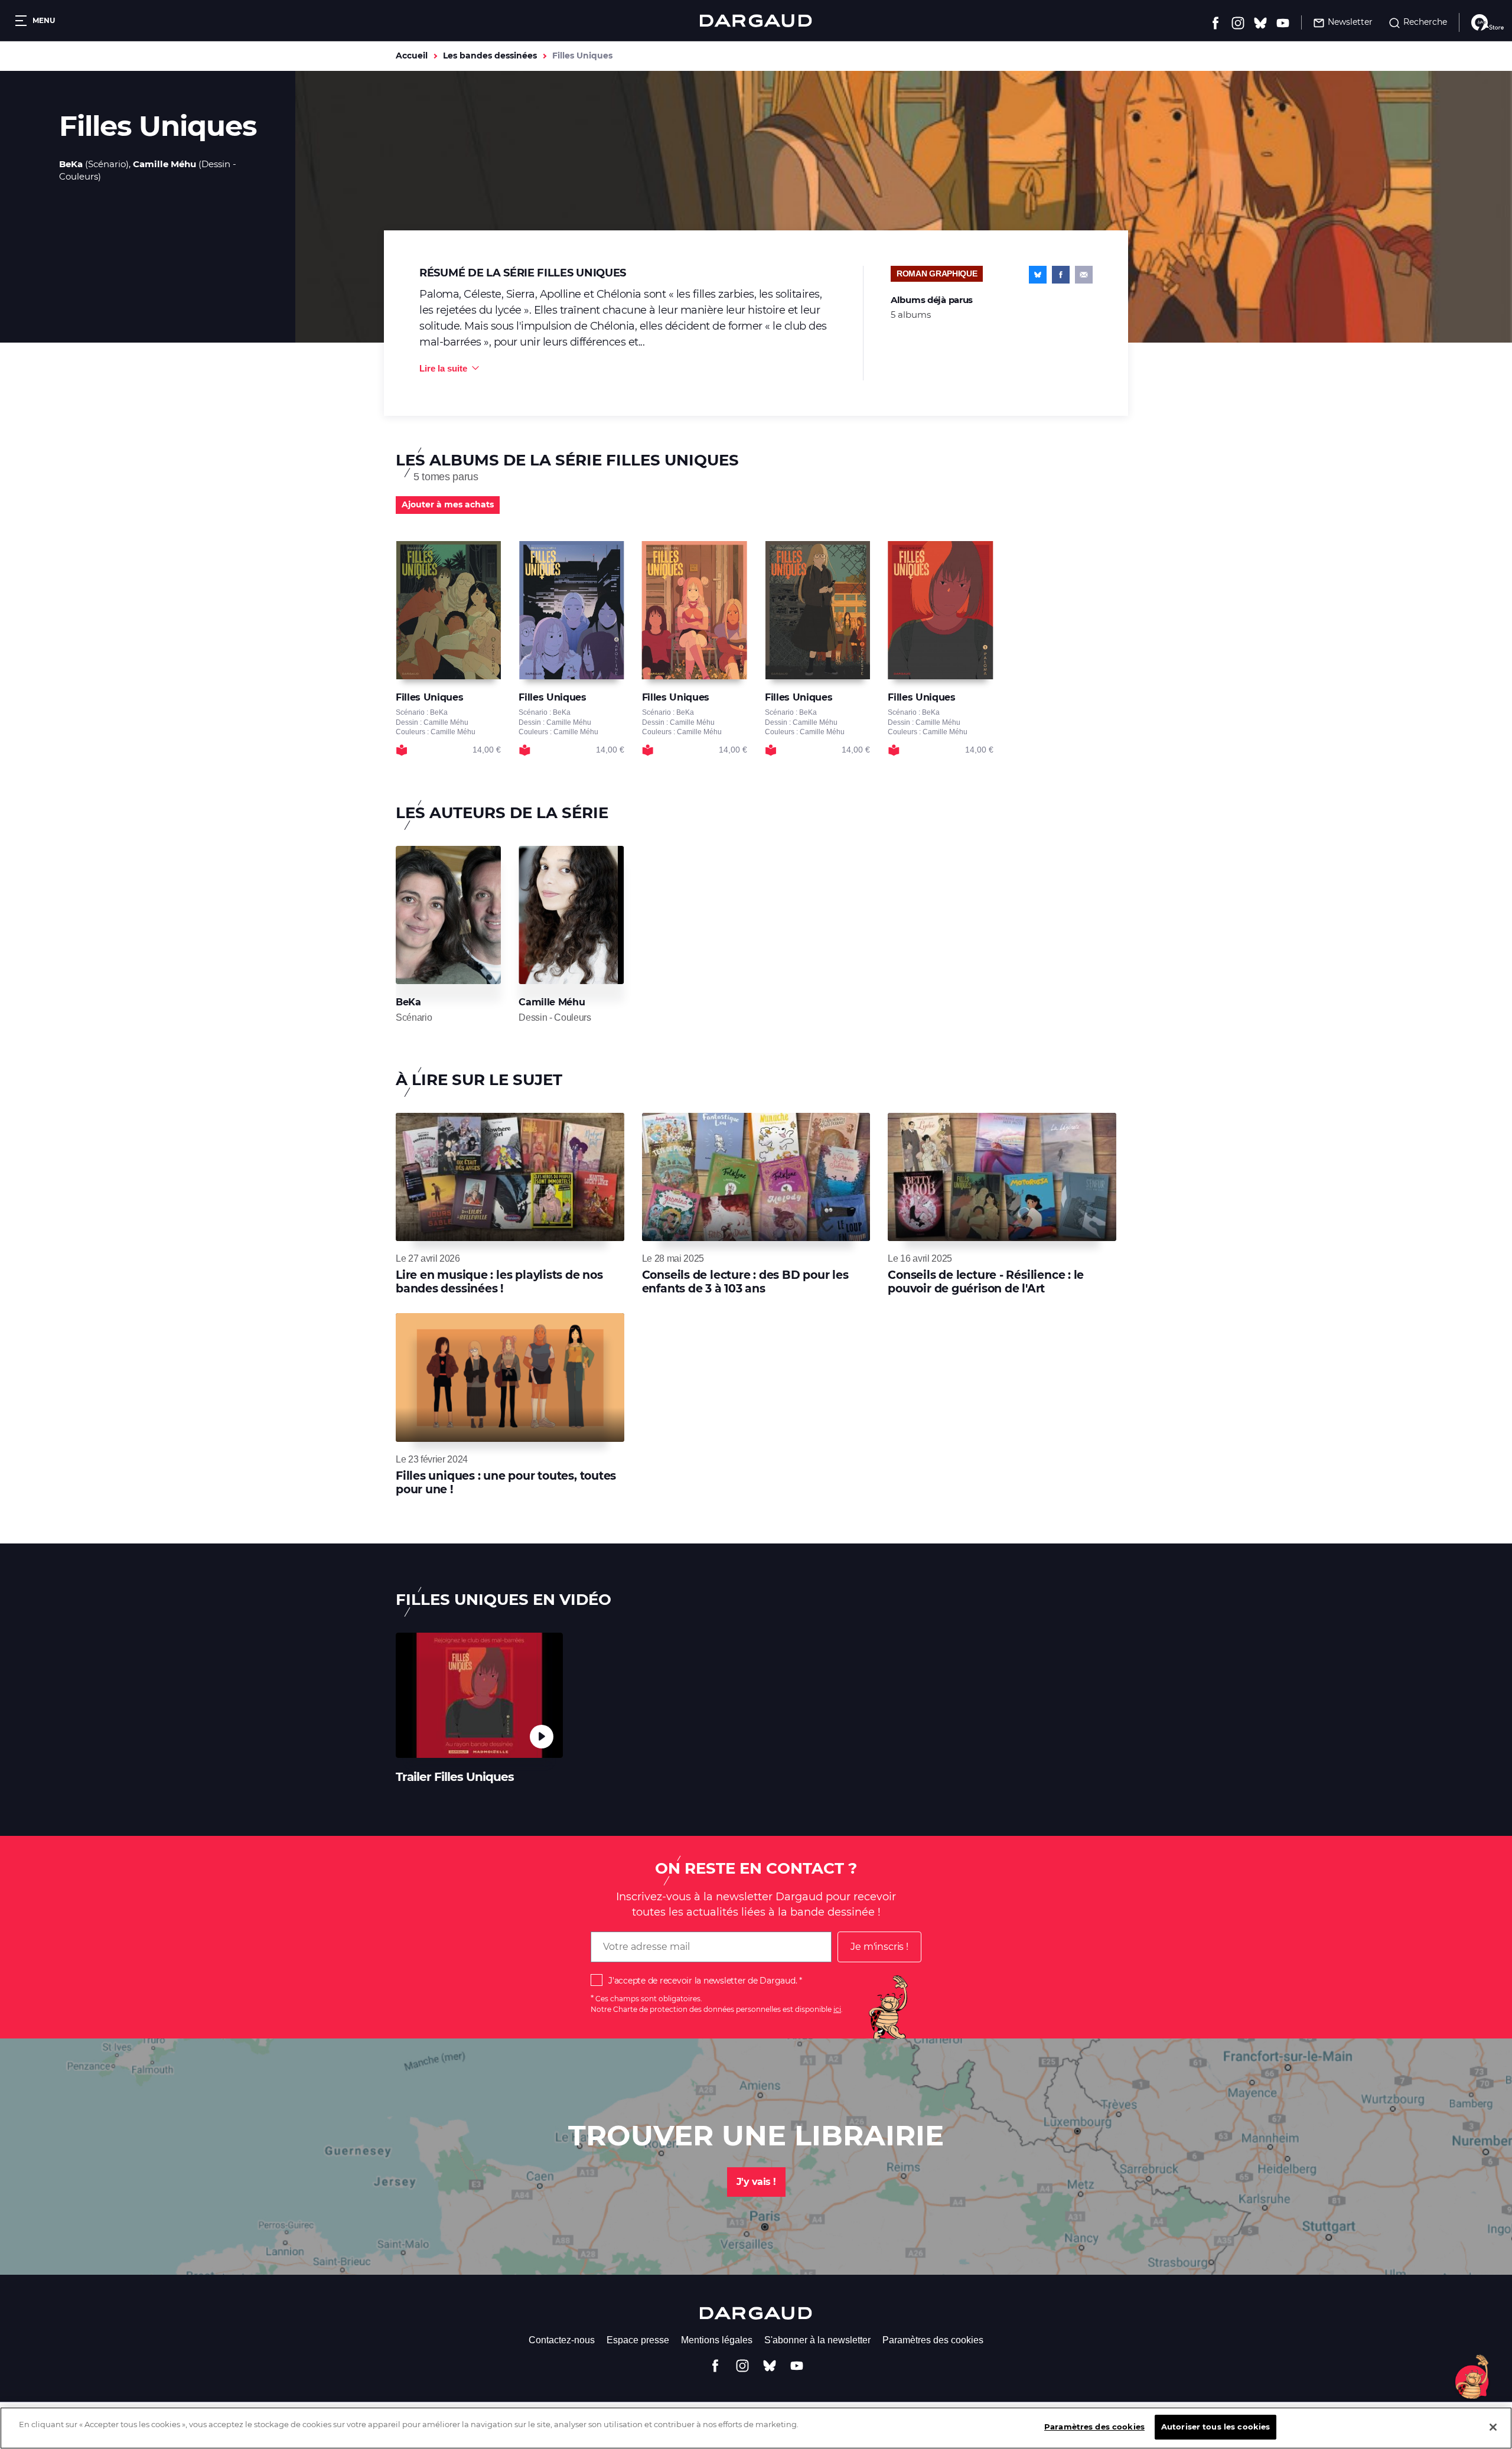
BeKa (71, 164)
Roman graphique (937, 273)
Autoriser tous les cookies (1216, 2427)
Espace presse (638, 2340)
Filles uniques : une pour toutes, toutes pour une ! (506, 1482)
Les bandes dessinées (490, 56)
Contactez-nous (562, 2340)
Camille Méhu (164, 164)
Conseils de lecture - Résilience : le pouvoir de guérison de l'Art (986, 1282)
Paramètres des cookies (933, 2340)
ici (837, 2009)
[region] (756, 2428)
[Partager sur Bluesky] (1038, 275)
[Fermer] (1493, 2427)
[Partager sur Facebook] (1061, 275)
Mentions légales (717, 2340)
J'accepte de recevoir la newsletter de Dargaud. (703, 1981)
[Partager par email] (1084, 275)
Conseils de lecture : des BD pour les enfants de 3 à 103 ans (745, 1282)
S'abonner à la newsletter (817, 2340)
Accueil (412, 56)
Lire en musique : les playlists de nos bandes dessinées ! (499, 1282)
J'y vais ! (756, 2182)
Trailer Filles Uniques (455, 1777)
